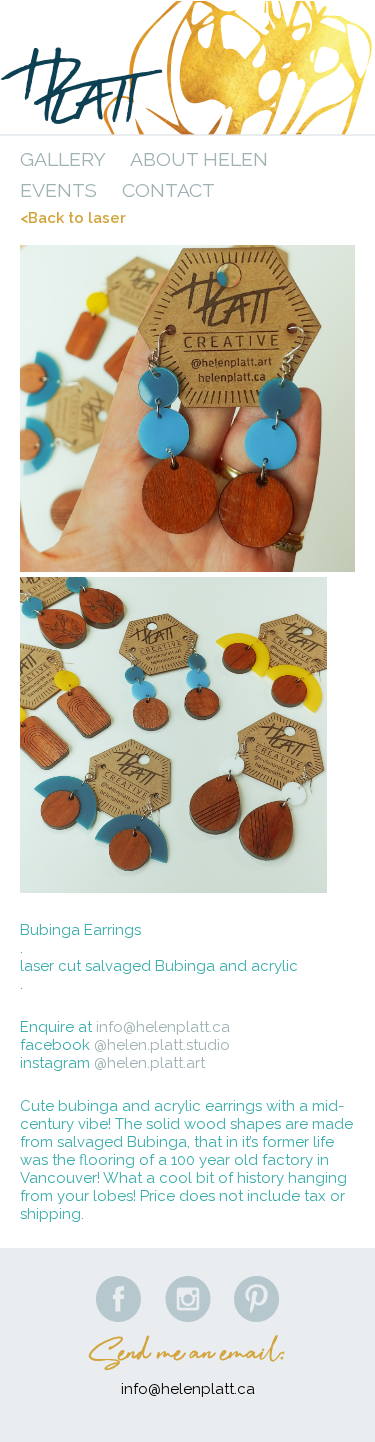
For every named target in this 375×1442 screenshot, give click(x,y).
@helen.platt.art (149, 1063)
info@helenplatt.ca (163, 1027)
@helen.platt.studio (162, 1045)
